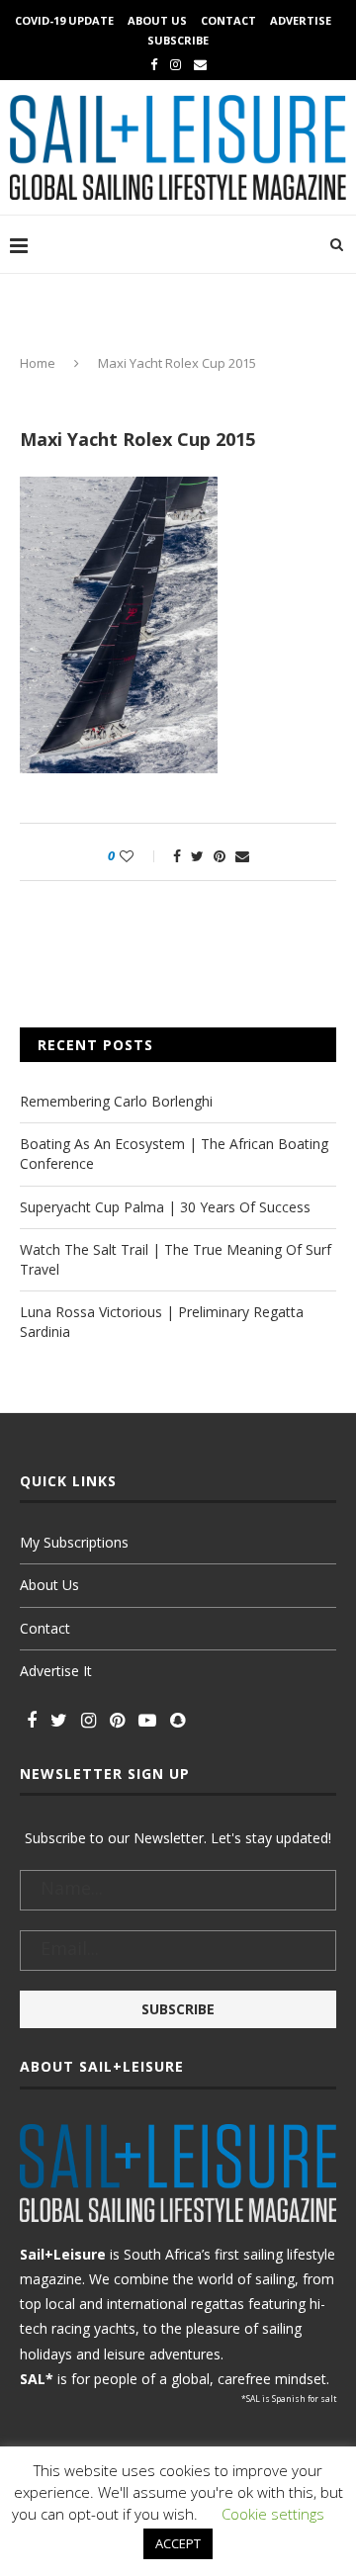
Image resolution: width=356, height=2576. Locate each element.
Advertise (301, 20)
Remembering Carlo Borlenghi (116, 1101)
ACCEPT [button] (178, 2543)
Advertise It (56, 1671)
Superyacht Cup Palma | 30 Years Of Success (165, 1207)
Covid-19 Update (64, 20)
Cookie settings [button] (273, 2514)
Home (38, 363)
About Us (157, 20)
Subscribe (178, 40)
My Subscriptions (74, 1542)
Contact (228, 20)
